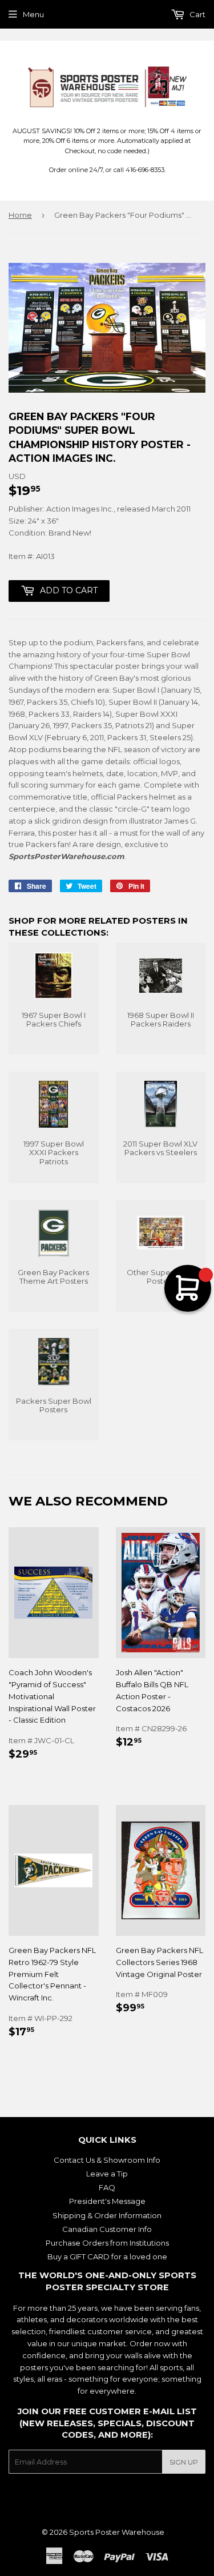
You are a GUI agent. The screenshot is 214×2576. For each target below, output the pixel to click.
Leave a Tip (107, 2174)
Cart (197, 14)
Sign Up (184, 2462)
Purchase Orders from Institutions (107, 2243)
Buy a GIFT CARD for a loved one (107, 2257)
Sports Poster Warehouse (117, 2532)
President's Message (107, 2201)
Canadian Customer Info (107, 2229)
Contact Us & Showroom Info (107, 2160)
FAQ (107, 2187)
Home (20, 215)
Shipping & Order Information (107, 2215)
